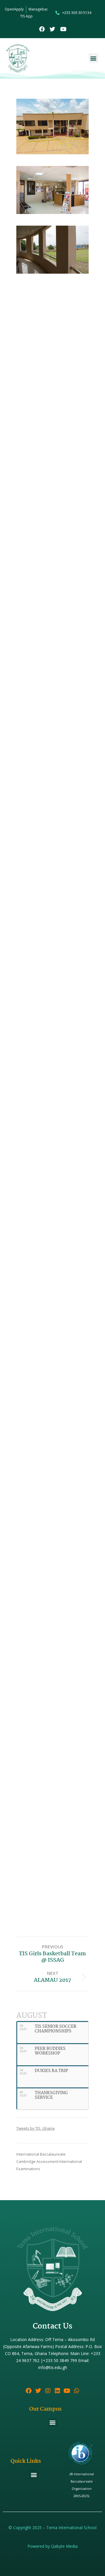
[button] (93, 58)
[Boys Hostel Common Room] (52, 894)
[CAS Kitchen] (52, 1138)
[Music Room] (52, 1198)
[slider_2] (52, 1515)
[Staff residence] (52, 1807)
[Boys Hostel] (52, 711)
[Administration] (52, 190)
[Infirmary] (52, 651)
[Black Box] (52, 1317)
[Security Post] (52, 309)
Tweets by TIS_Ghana (35, 2128)
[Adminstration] (52, 126)
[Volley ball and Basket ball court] (52, 1671)
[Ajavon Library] (52, 369)
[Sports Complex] (52, 1606)
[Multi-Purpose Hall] (52, 526)
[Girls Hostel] (52, 953)
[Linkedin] (57, 2391)
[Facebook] (42, 29)
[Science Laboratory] (52, 1019)
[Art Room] (52, 1377)
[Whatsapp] (77, 2391)
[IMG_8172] (52, 1458)
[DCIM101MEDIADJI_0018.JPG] (52, 1897)
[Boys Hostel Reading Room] (52, 834)
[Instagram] (48, 2391)
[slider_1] (52, 1570)
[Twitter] (53, 29)
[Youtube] (63, 29)
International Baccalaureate (41, 2154)
